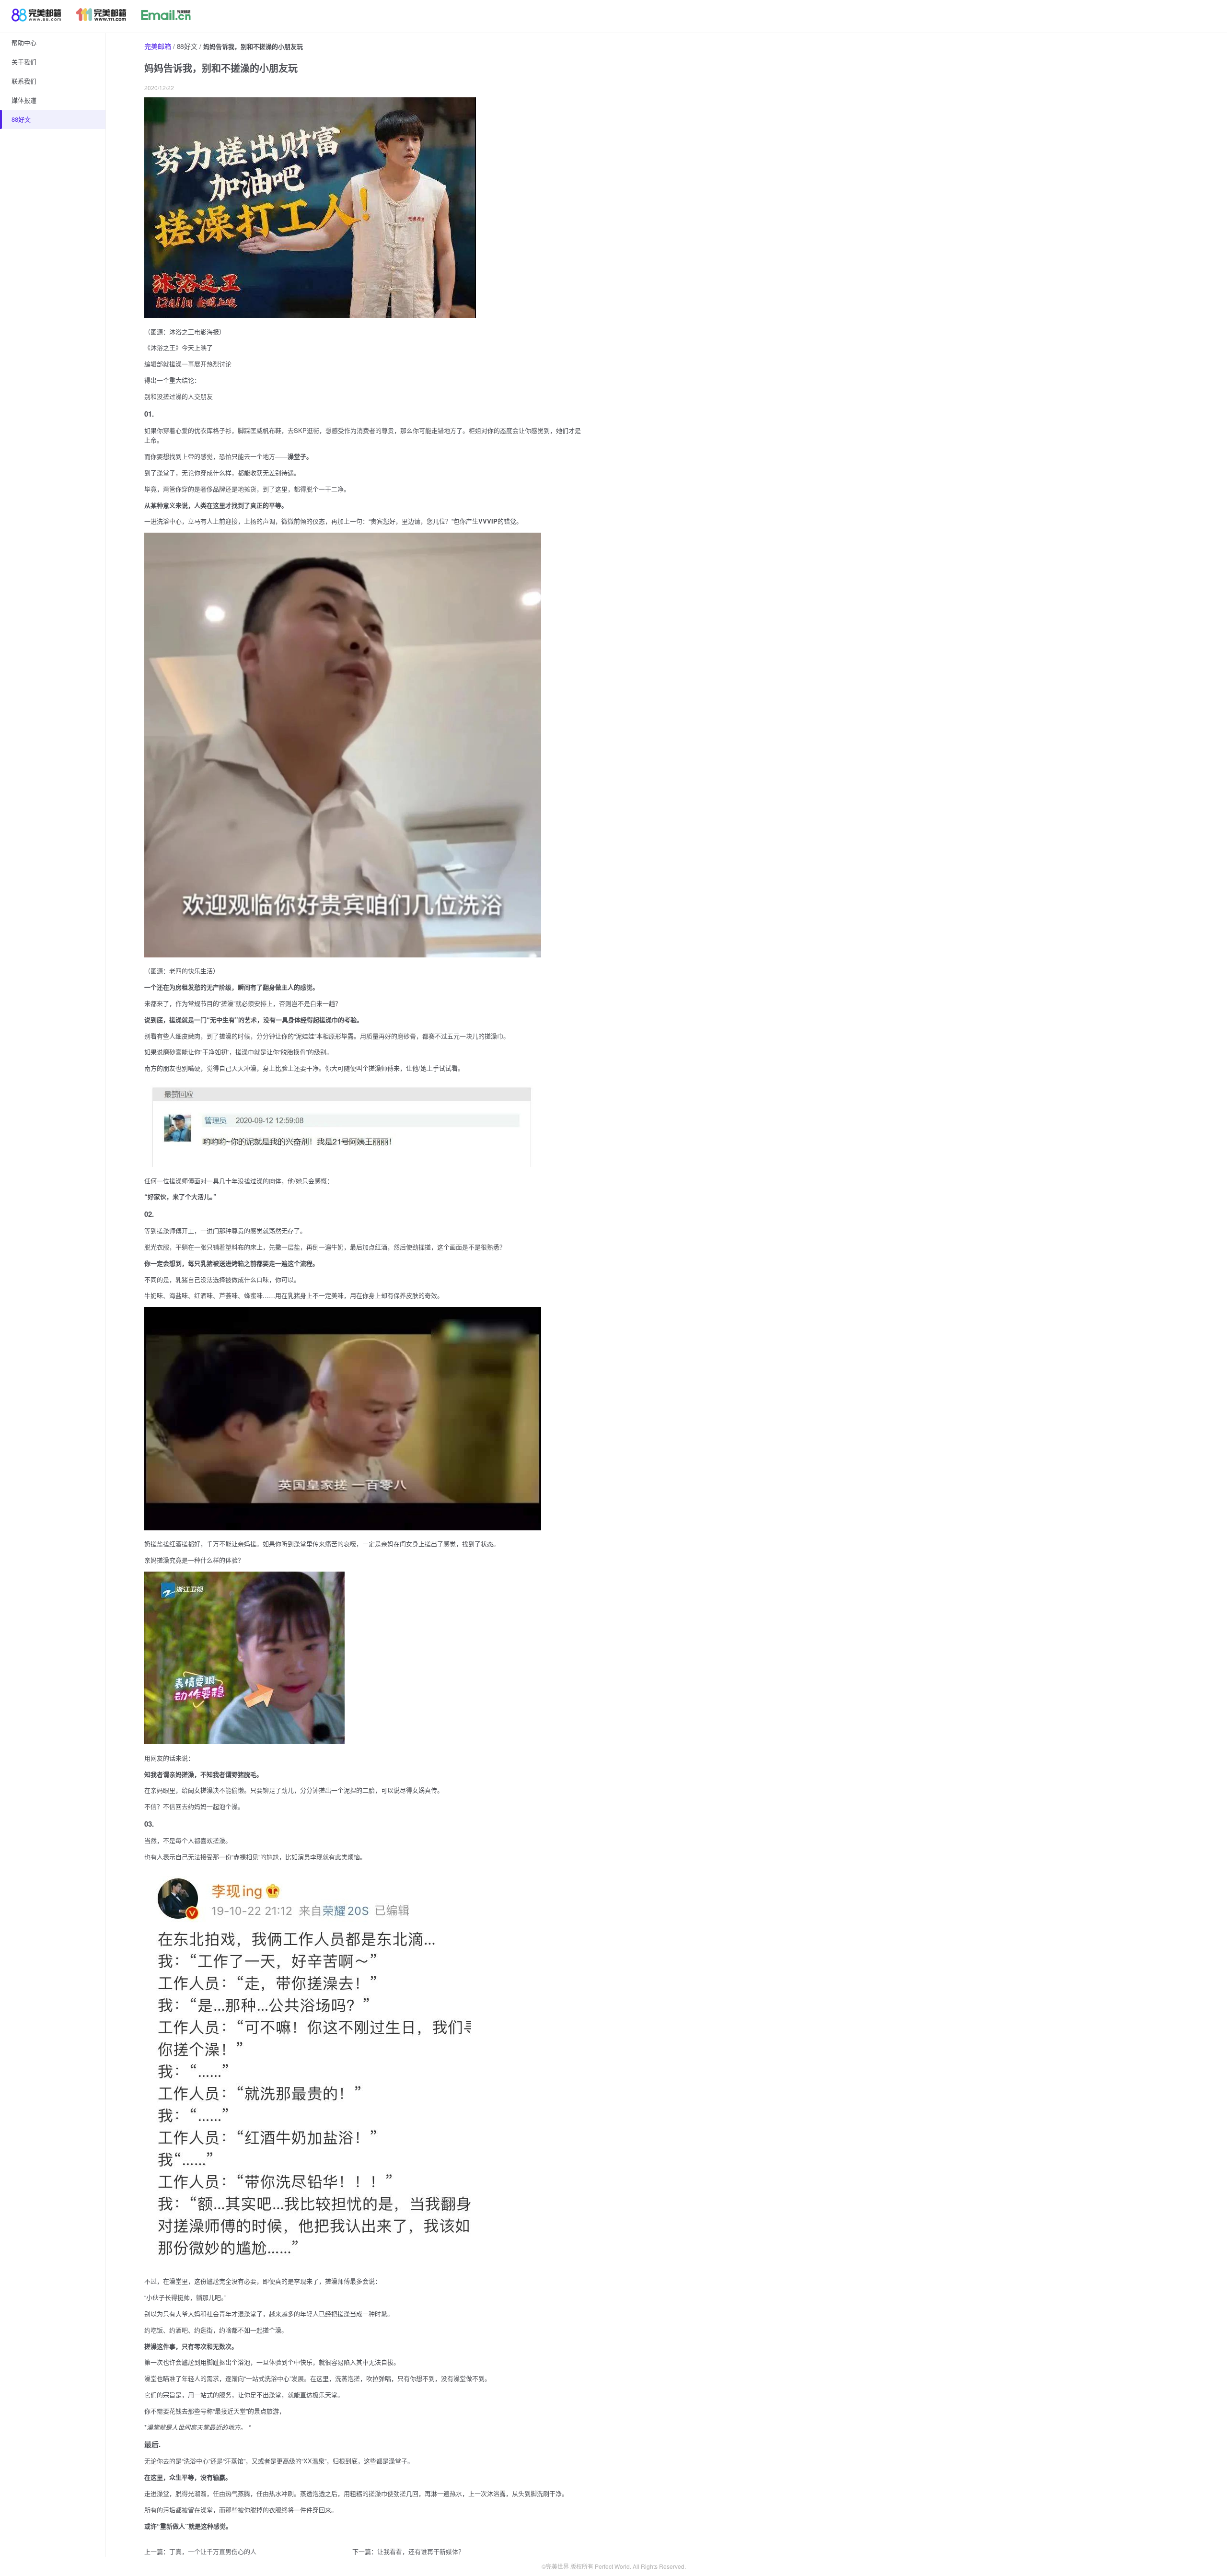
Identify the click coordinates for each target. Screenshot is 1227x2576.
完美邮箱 (158, 46)
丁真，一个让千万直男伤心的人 (213, 2551)
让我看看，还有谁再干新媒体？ (421, 2551)
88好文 (187, 46)
